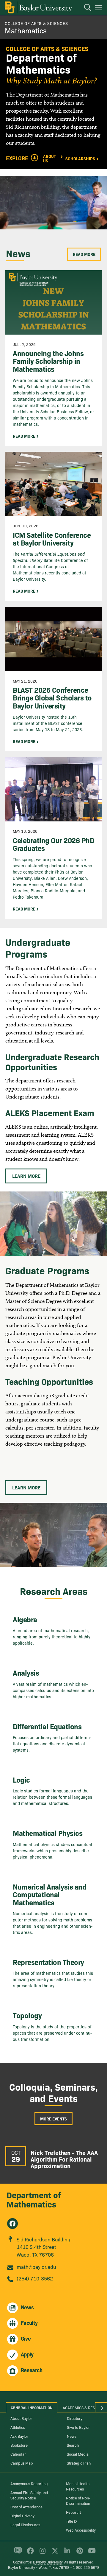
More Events (53, 2119)
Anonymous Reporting (29, 2483)
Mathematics (26, 30)
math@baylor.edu (36, 2267)
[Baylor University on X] (54, 2553)
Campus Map (22, 2463)
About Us (49, 158)
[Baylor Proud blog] (17, 2553)
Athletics (18, 2427)
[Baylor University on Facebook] (29, 2553)
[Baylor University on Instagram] (41, 2553)
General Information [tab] (32, 2407)
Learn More (26, 1176)
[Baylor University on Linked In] (66, 2553)
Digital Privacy (22, 2516)
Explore (17, 158)
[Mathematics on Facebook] (12, 2224)
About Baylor (21, 2418)
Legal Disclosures (25, 2524)
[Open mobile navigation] (99, 9)
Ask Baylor (19, 2436)
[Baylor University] (38, 7)
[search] (85, 8)
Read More (84, 254)
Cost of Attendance (26, 2507)
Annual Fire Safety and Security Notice (29, 2495)
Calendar (18, 2454)
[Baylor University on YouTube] (90, 2553)
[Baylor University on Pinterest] (79, 2553)
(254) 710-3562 (35, 2278)
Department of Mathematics (34, 2199)
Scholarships (80, 158)
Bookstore (19, 2445)
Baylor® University (48, 2562)
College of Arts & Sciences (36, 23)
